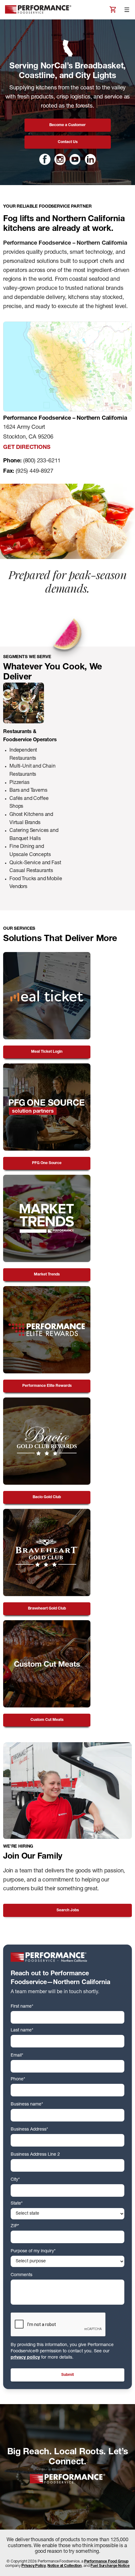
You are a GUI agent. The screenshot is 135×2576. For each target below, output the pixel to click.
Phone (18, 2079)
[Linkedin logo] (90, 159)
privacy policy (25, 2358)
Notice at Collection (65, 2566)
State (17, 2204)
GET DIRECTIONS (27, 448)
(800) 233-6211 (42, 461)
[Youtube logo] (75, 159)
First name (22, 2007)
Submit (67, 2375)
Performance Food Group (106, 2562)
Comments (22, 2275)
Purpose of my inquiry (33, 2251)
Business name (27, 2105)
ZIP (15, 2226)
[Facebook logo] (45, 159)
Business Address (29, 2130)
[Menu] (127, 10)
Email (17, 2056)
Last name (22, 2030)
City (15, 2180)
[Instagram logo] (60, 159)
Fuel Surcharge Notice (110, 2566)
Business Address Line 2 (35, 2155)
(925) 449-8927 (34, 471)
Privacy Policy (33, 2566)
